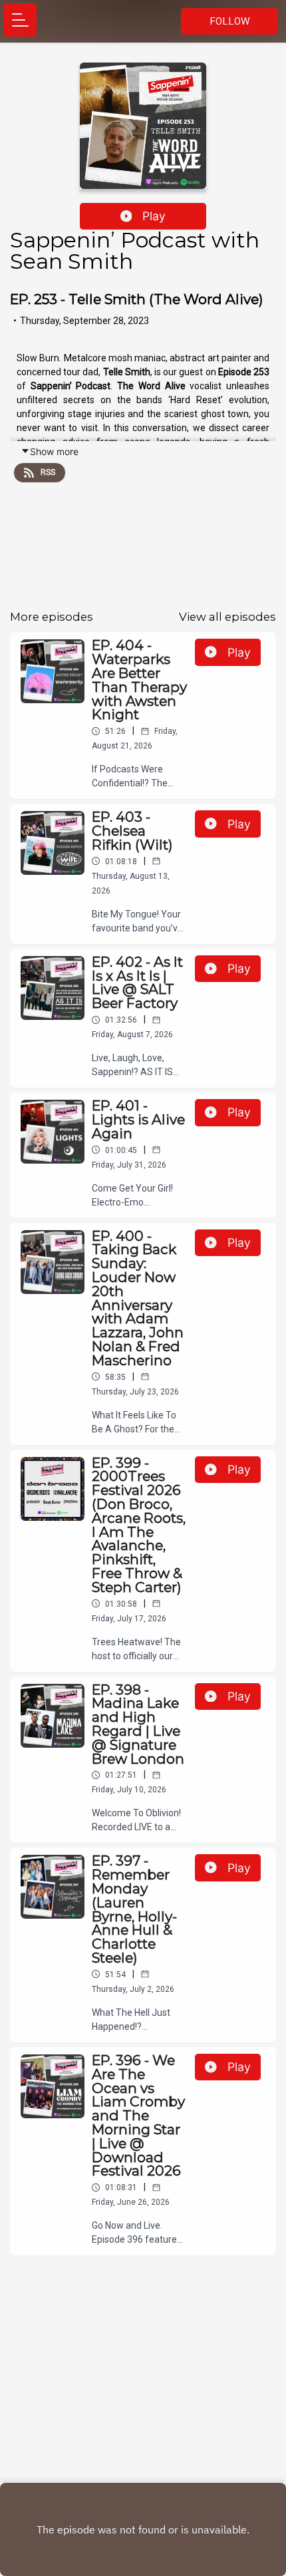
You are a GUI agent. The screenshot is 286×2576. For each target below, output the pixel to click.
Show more (54, 451)
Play (154, 216)
